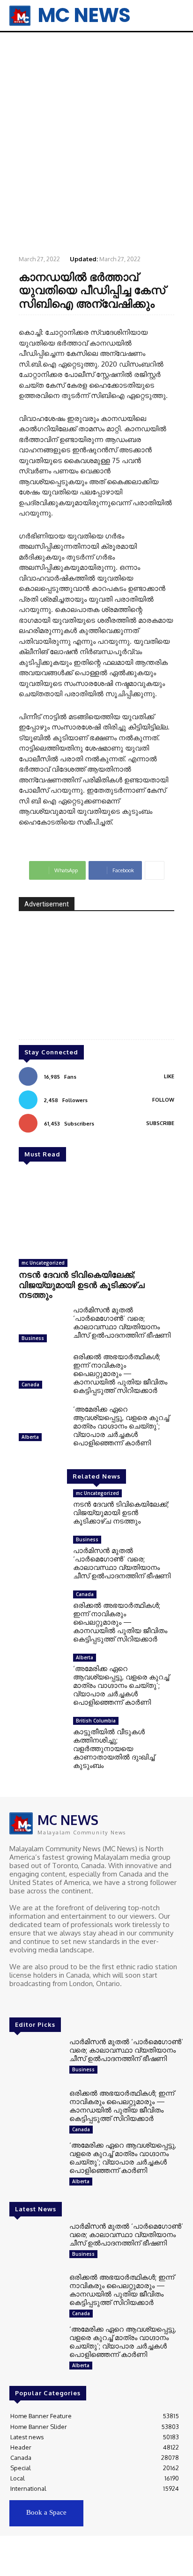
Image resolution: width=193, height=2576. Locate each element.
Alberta (30, 1437)
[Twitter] (42, 2001)
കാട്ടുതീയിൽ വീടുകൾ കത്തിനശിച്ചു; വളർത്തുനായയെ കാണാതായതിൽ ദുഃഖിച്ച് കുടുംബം (114, 1748)
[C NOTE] (96, 982)
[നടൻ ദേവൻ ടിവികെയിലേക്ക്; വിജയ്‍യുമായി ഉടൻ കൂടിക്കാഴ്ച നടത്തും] (96, 1213)
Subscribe (160, 1123)
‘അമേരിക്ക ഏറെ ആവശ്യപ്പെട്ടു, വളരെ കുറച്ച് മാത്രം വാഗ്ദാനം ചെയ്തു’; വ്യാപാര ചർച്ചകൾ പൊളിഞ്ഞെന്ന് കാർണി (121, 1426)
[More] (155, 870)
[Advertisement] (96, 143)
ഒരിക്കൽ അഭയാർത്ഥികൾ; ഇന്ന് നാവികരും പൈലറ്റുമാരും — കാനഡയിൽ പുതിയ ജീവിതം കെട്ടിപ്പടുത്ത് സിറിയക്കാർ (120, 1373)
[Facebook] (16, 2001)
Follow (163, 1100)
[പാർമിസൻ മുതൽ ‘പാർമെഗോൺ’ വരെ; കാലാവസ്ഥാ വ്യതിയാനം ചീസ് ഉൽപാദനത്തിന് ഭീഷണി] (42, 1326)
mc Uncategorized (43, 1263)
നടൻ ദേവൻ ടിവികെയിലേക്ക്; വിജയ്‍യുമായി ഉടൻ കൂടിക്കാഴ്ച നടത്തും (82, 1284)
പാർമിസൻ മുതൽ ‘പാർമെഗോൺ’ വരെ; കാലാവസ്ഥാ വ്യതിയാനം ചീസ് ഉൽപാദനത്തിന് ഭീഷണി (122, 1322)
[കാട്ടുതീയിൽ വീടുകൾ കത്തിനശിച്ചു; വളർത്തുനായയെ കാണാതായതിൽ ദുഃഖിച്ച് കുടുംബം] (42, 1737)
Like (169, 1076)
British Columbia (96, 1721)
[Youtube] (55, 2001)
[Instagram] (29, 2001)
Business (33, 1338)
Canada (30, 1384)
